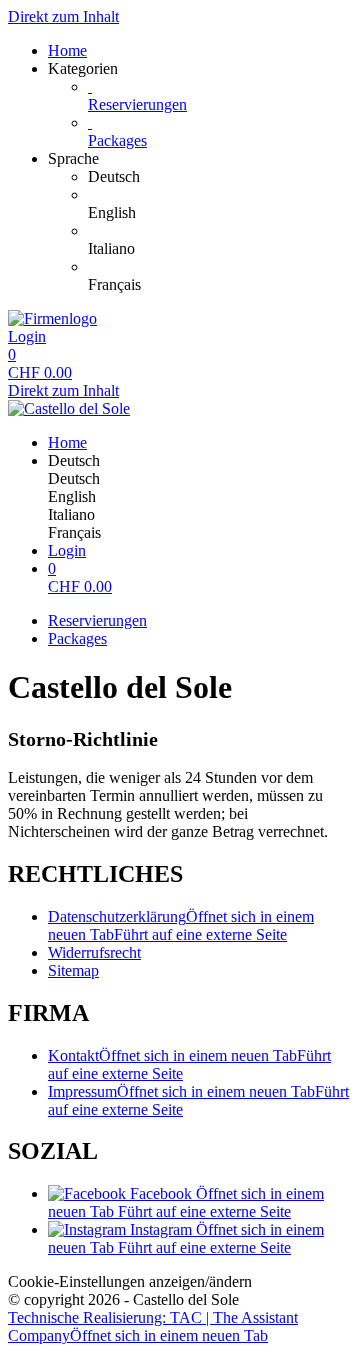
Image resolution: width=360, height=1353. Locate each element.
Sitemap (73, 970)
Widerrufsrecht (94, 952)
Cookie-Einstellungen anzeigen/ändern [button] (130, 1281)
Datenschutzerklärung (181, 925)
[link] (220, 177)
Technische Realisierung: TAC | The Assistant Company (153, 1326)
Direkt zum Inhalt (63, 16)
